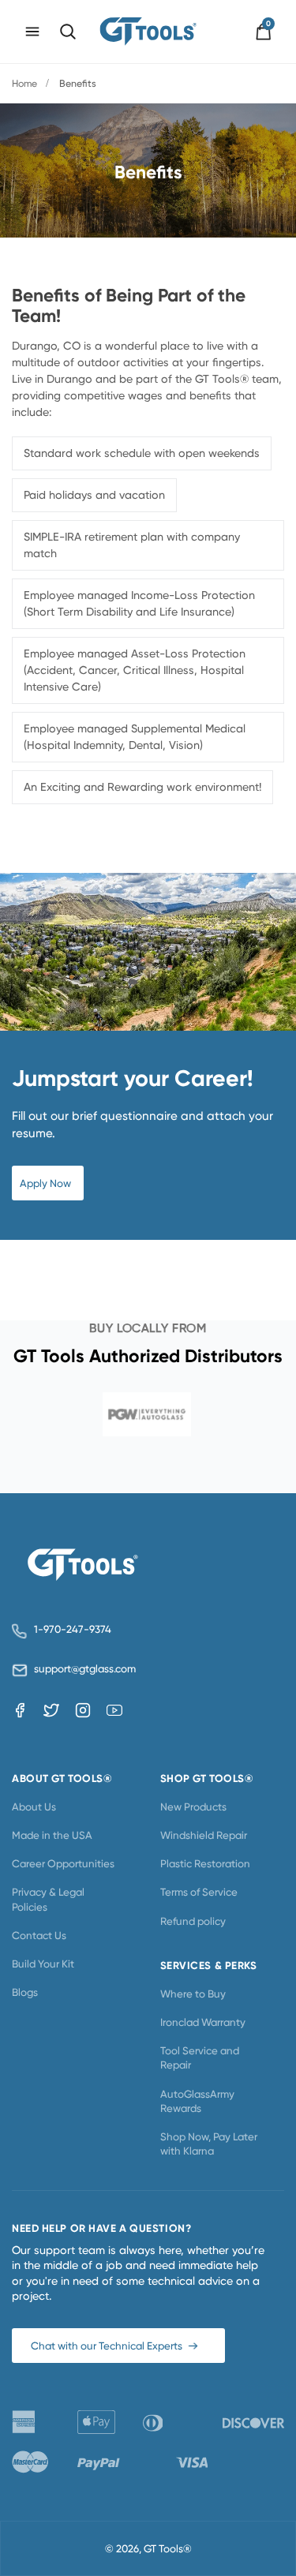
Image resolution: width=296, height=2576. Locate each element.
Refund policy (193, 1921)
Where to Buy (193, 1994)
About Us (34, 1807)
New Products (193, 1807)
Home (24, 83)
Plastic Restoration (205, 1863)
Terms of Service (199, 1892)
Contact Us (39, 1935)
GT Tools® (168, 2548)
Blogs (25, 1992)
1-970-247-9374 (73, 1629)
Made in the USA (52, 1835)
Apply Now (45, 1183)
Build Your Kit (43, 1964)
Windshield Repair (204, 1835)
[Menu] (32, 32)
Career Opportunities (63, 1863)
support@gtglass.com (82, 1669)
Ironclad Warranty (203, 2022)
